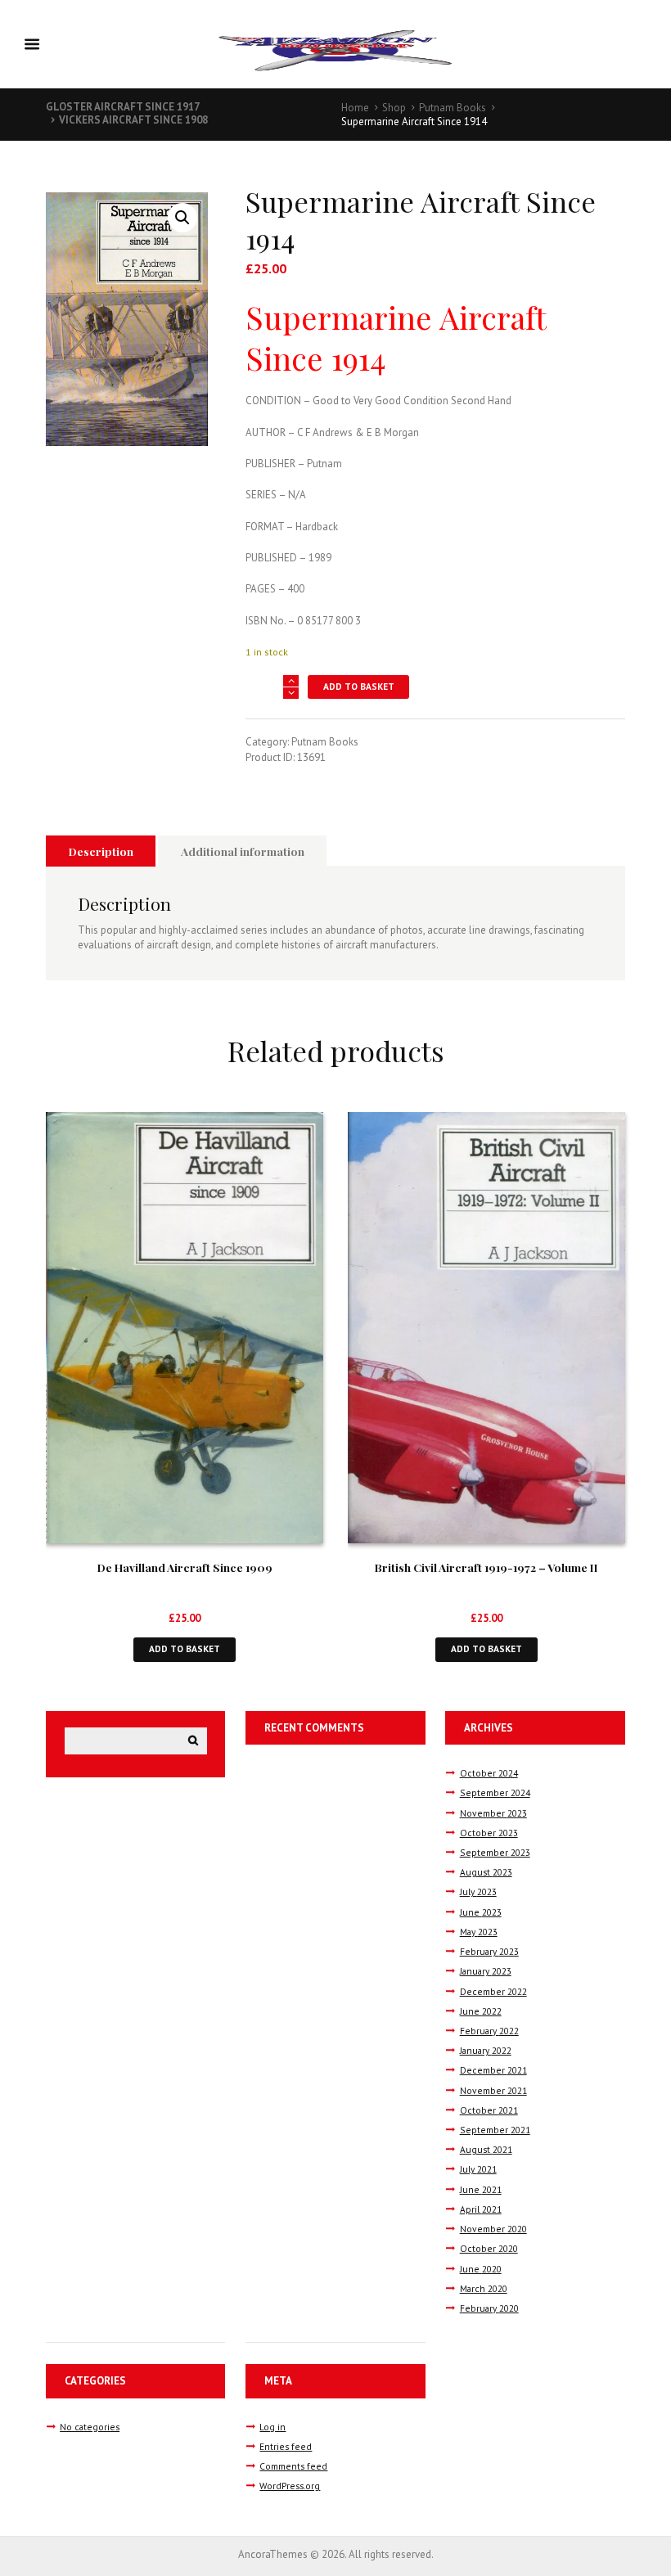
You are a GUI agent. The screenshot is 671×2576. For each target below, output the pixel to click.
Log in (272, 2427)
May (479, 1932)
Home (355, 108)
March (484, 2288)
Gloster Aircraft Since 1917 (123, 107)
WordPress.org (290, 2486)
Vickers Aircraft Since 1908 (133, 120)
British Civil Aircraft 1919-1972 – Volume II (486, 1567)
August (486, 1872)
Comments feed (293, 2466)
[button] (182, 218)
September (495, 1792)
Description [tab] (101, 851)
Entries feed (286, 2446)
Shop (394, 108)
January (486, 1971)
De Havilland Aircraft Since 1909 (185, 1567)
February (489, 1951)
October (489, 1773)
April (481, 2209)
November (493, 1813)
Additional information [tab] (243, 851)
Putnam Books (453, 108)
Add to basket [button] (185, 1648)
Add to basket (359, 686)
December (493, 1991)
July (478, 1891)
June (481, 1912)
